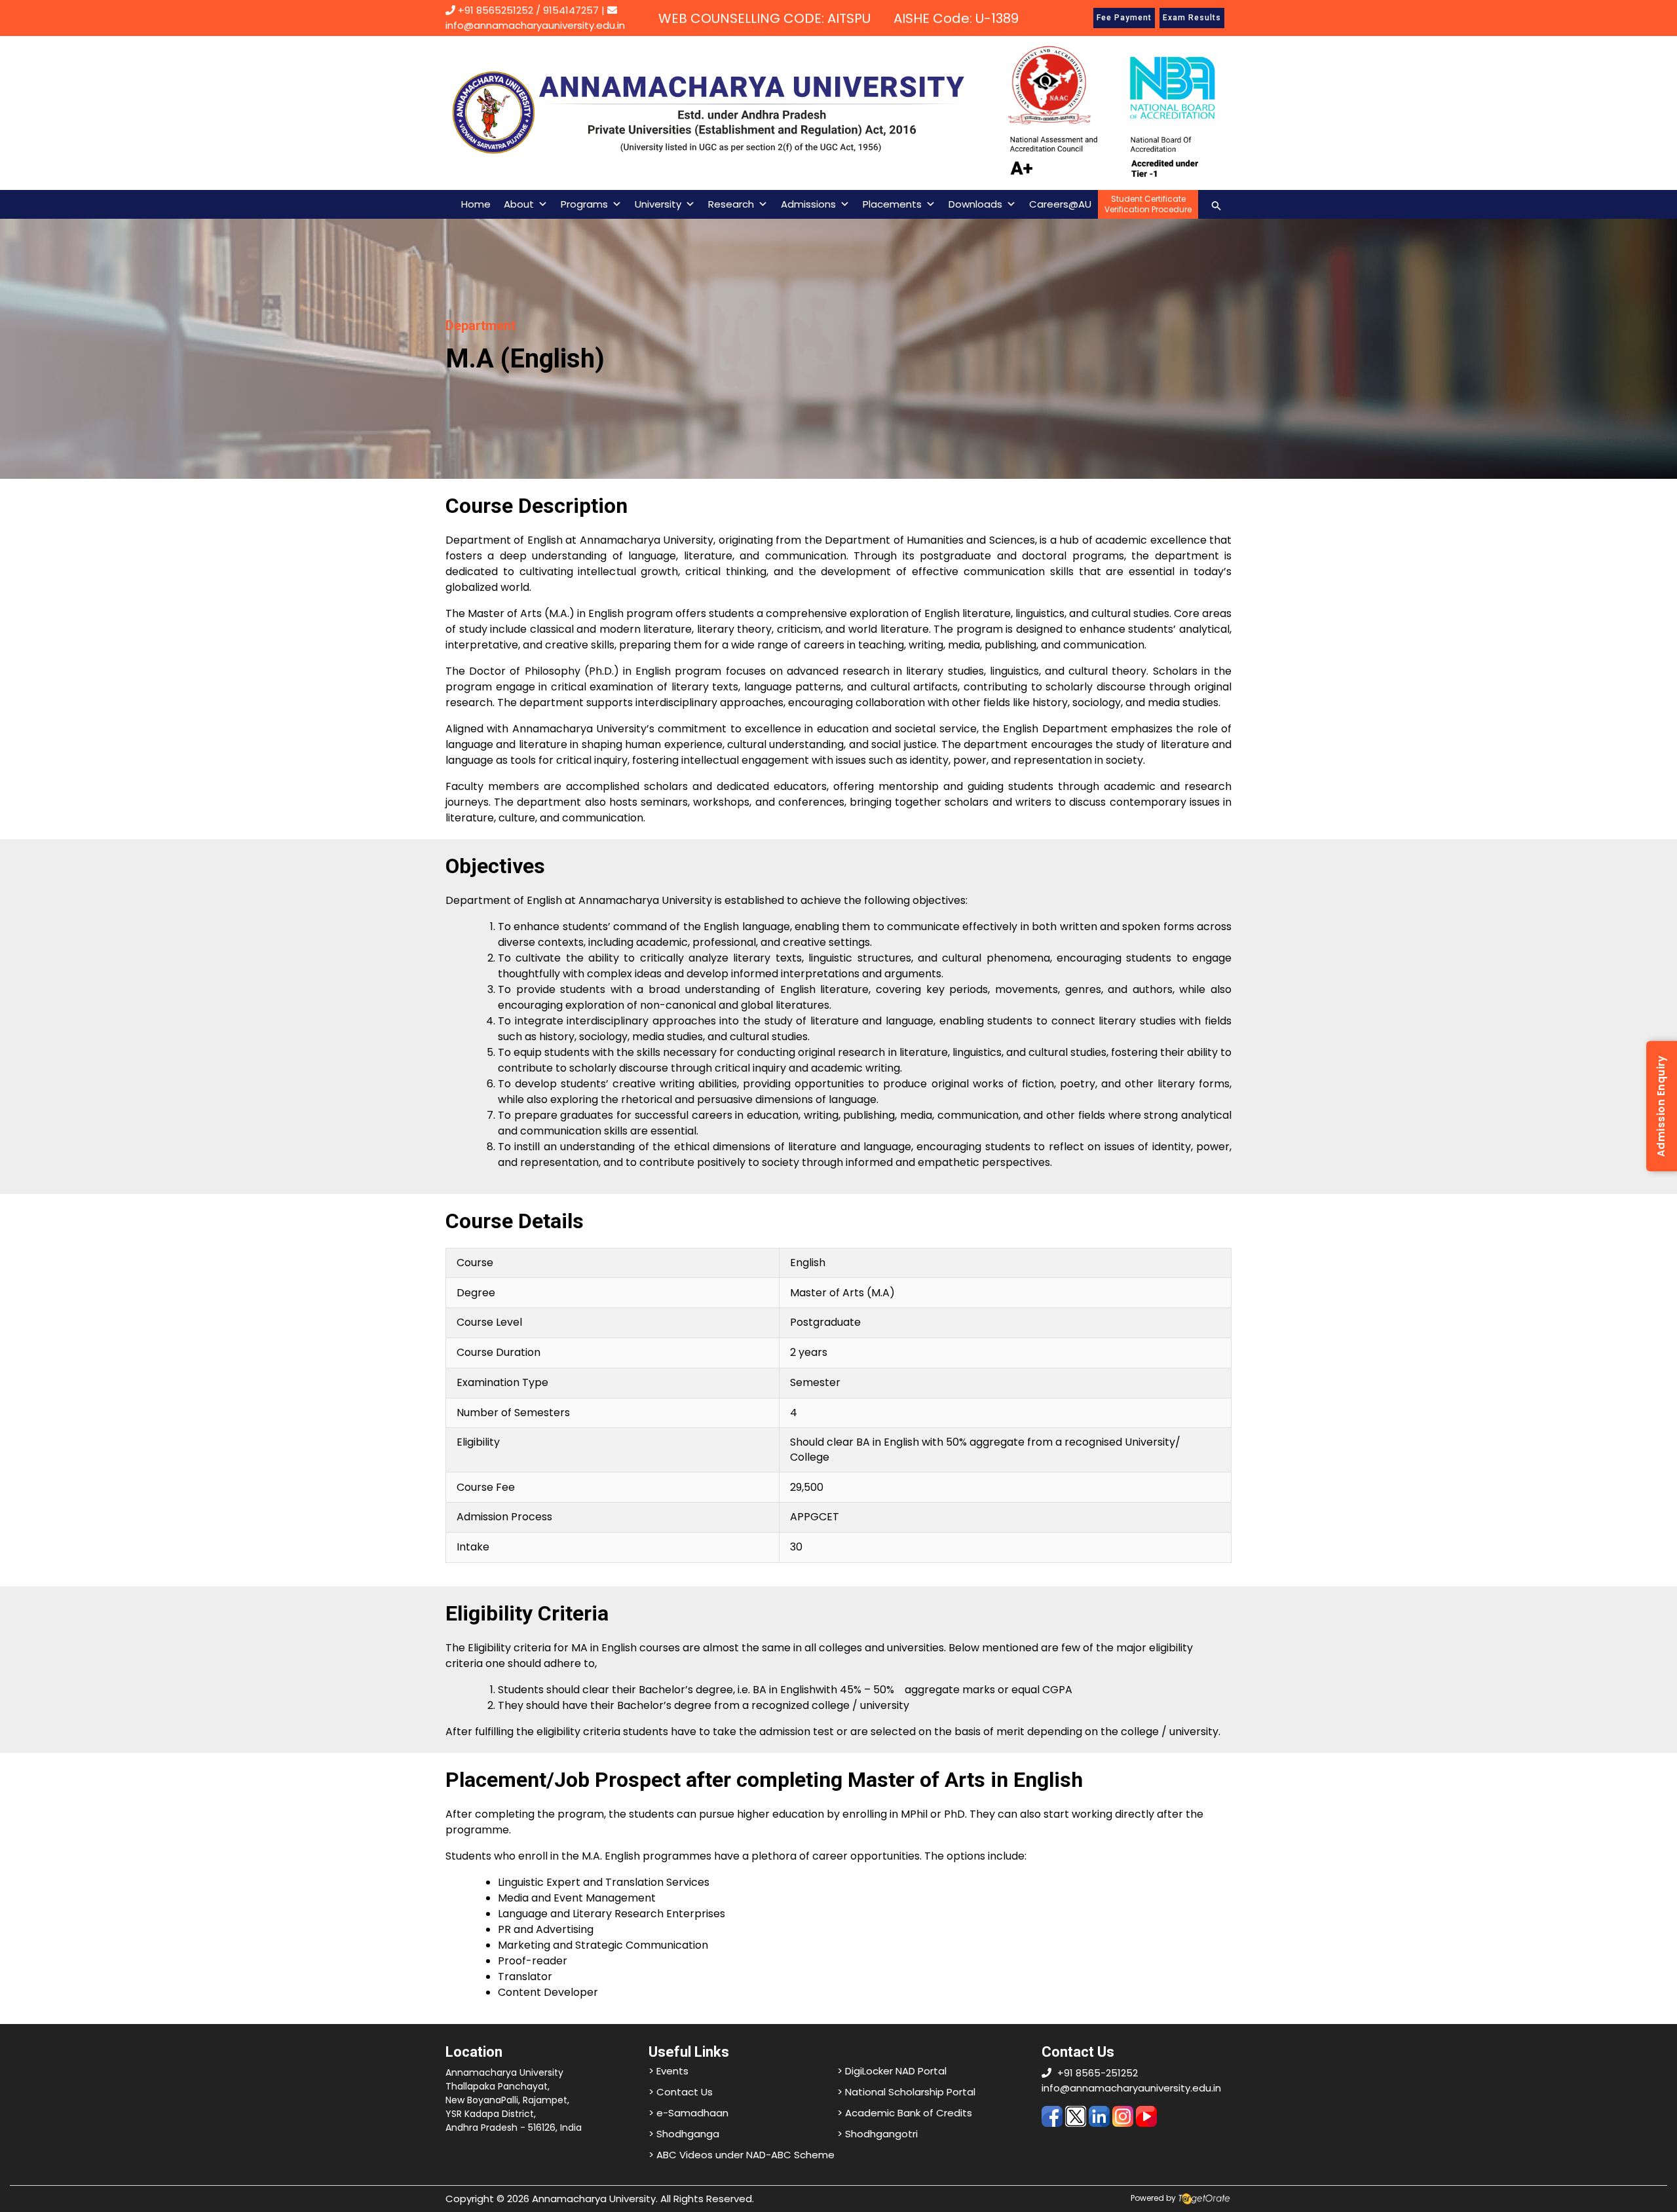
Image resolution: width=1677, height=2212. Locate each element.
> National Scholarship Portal (906, 2092)
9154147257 (571, 10)
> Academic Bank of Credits (905, 2113)
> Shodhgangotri (877, 2134)
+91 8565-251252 (1098, 2073)
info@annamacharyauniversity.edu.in (1131, 2088)
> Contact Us (681, 2092)
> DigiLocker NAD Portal (892, 2071)
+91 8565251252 (496, 10)
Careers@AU (1060, 204)
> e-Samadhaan (688, 2113)
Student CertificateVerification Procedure (1148, 204)
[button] (1216, 204)
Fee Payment (1124, 18)
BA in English (784, 1690)
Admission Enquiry (1661, 1106)
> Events (669, 2071)
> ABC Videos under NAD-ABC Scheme (742, 2155)
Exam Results (1192, 18)
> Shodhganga (684, 2134)
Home (476, 204)
